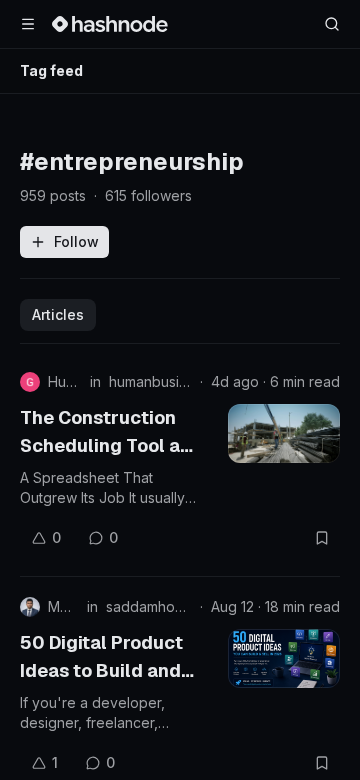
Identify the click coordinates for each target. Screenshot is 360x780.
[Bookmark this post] (322, 538)
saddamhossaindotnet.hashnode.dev (149, 606)
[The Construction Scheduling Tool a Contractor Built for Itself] (284, 433)
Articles (58, 314)
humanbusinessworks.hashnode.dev (150, 381)
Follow (76, 241)
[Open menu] (28, 24)
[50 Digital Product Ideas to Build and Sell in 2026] (284, 658)
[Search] (332, 24)
